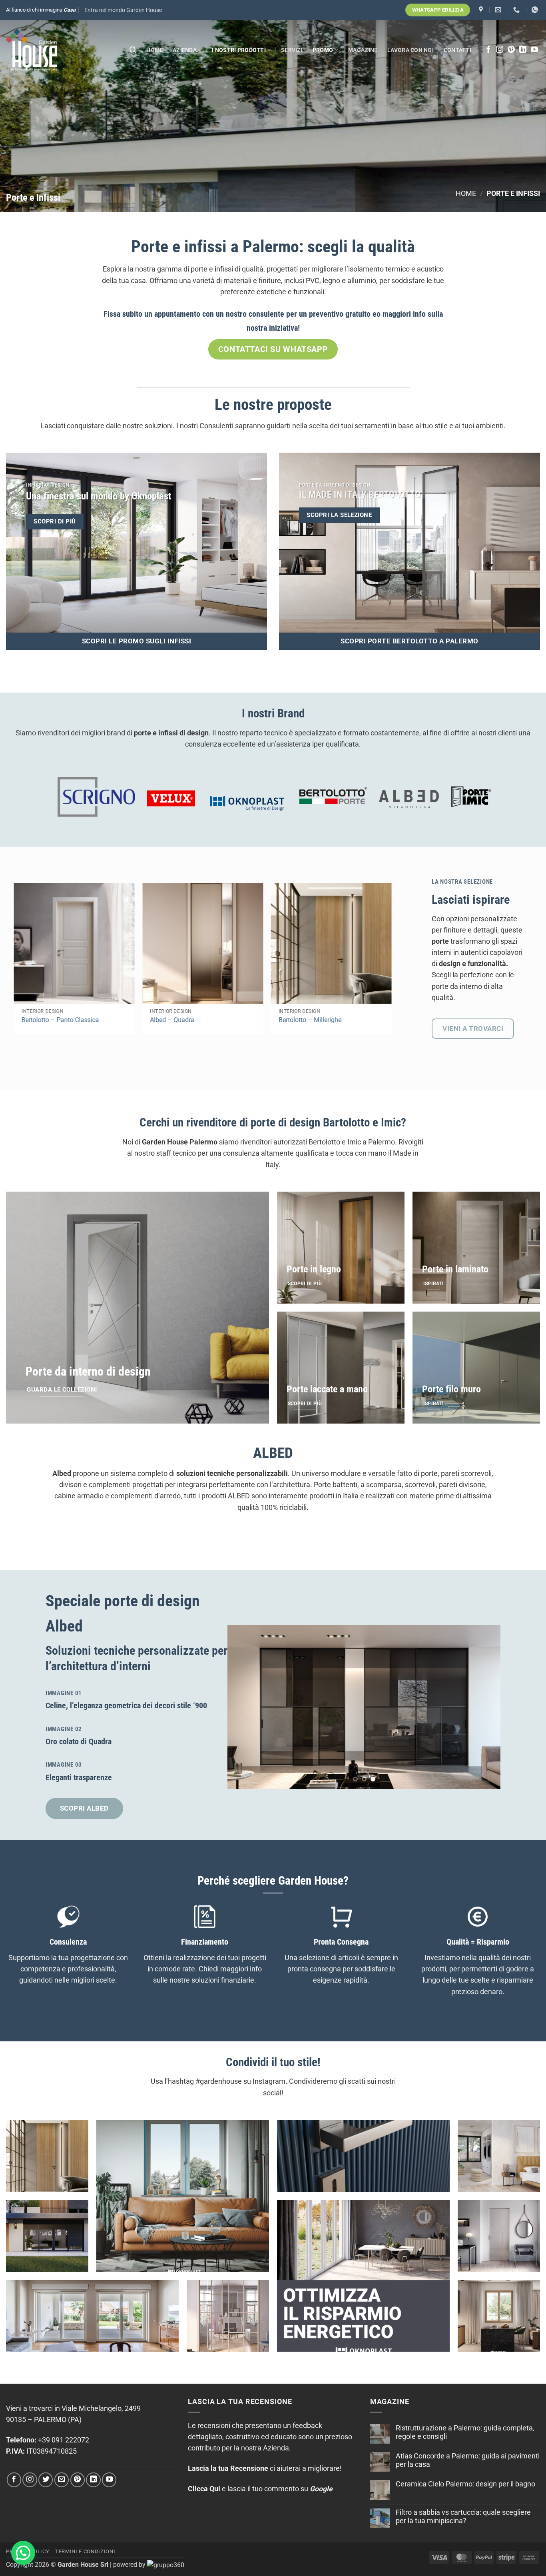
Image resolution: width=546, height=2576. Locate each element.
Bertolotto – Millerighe (308, 1020)
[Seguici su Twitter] (46, 2480)
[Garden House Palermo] (482, 10)
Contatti (457, 50)
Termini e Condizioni (85, 2551)
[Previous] (243, 1707)
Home (154, 50)
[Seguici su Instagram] (500, 50)
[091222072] (517, 10)
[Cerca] (133, 50)
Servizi (292, 50)
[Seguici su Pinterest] (511, 50)
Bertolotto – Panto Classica (58, 1020)
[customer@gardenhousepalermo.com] (499, 10)
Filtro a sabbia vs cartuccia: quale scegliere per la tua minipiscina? (463, 2517)
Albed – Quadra (170, 1020)
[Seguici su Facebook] (488, 50)
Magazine (363, 50)
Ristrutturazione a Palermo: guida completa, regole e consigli (465, 2432)
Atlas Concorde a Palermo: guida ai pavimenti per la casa (468, 2460)
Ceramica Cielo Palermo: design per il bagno (465, 2484)
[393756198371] (536, 10)
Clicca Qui (204, 2489)
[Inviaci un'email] (62, 2480)
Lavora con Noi (410, 50)
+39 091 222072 (64, 2440)
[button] (123, 10)
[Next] (398, 943)
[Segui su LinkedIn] (523, 50)
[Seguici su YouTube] (534, 50)
